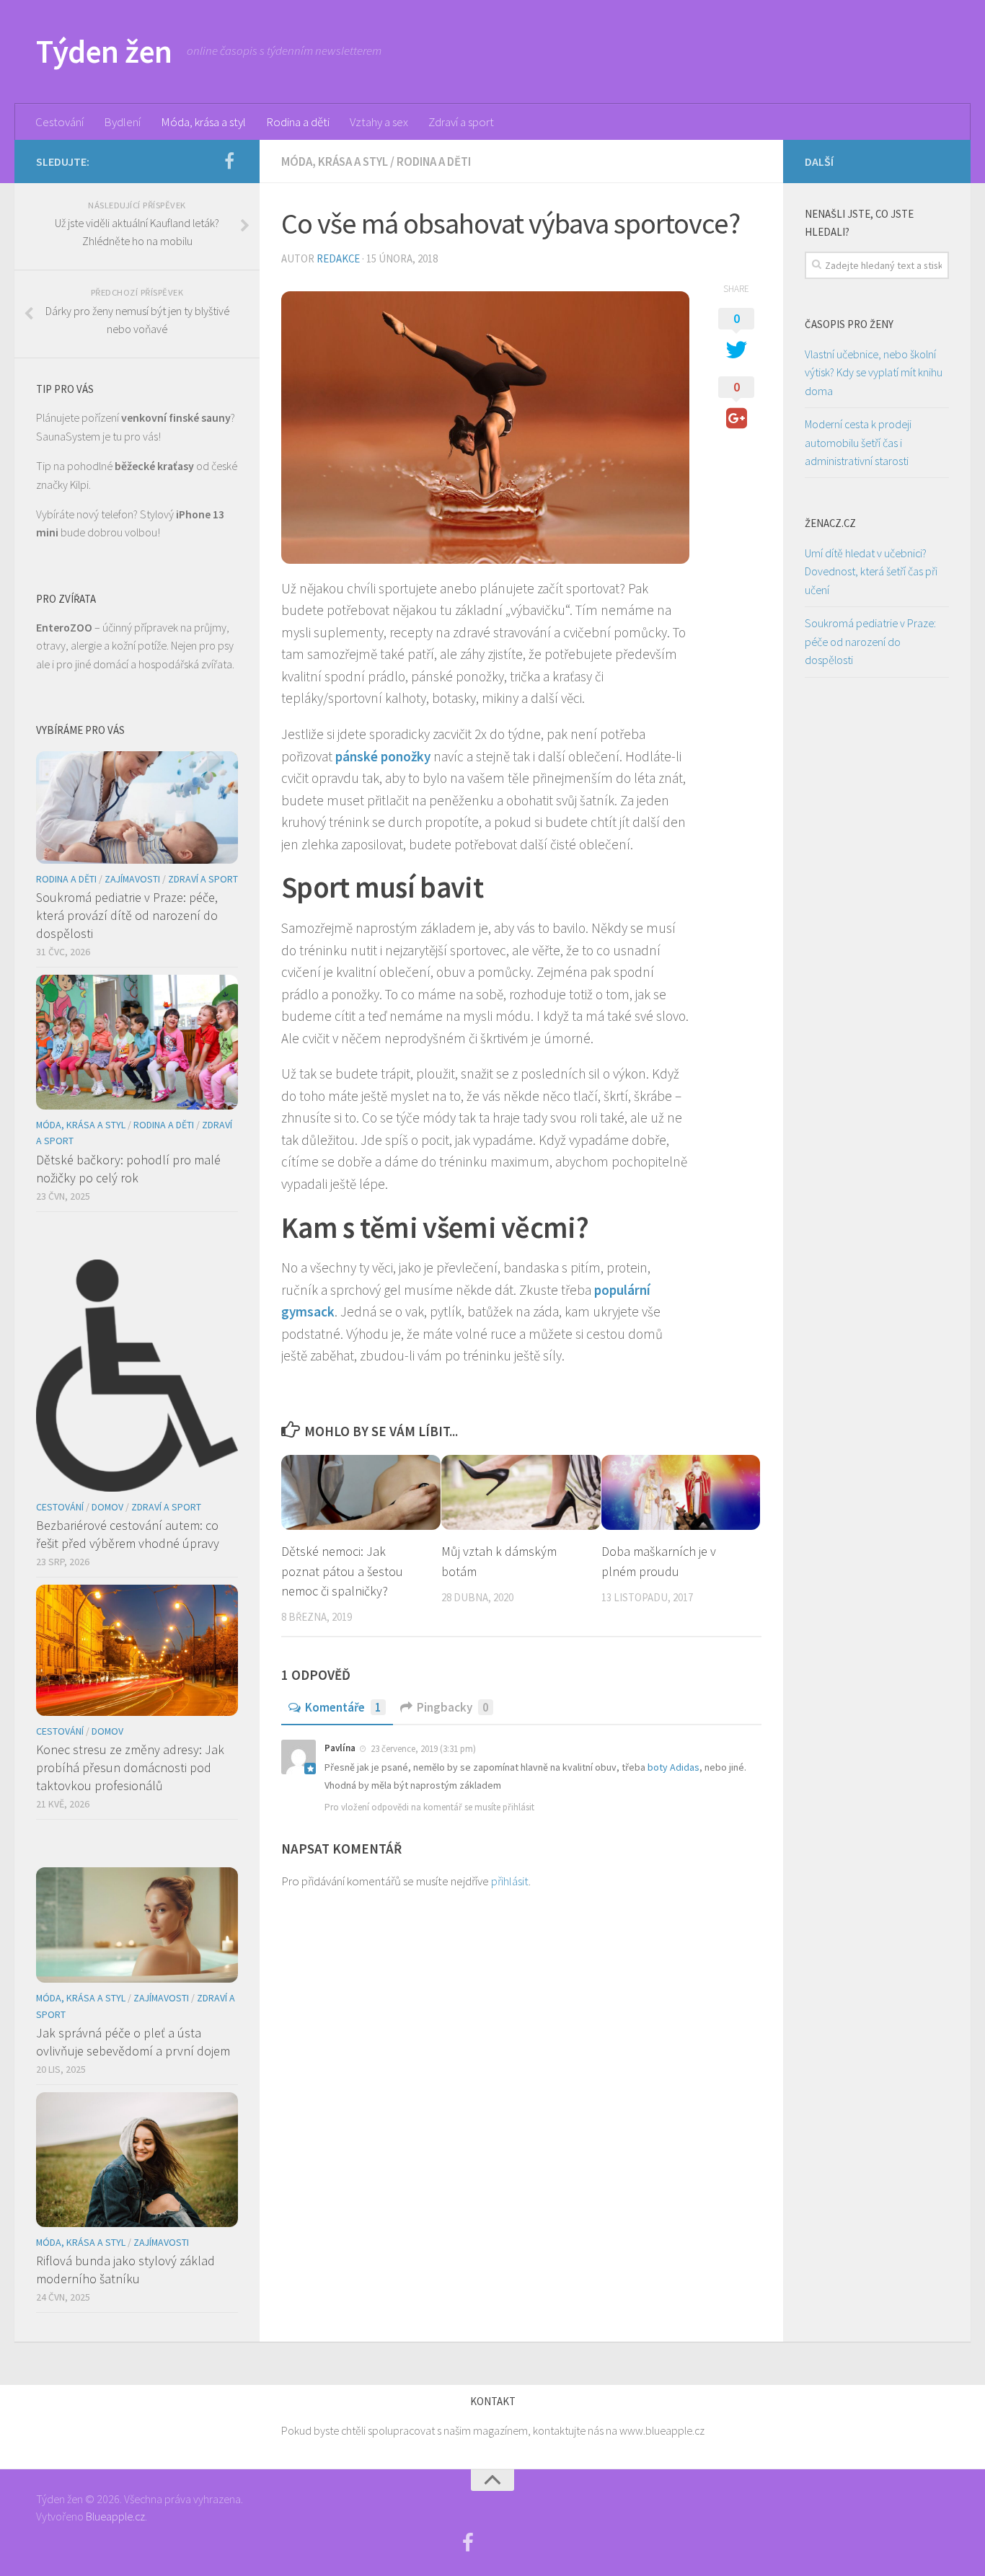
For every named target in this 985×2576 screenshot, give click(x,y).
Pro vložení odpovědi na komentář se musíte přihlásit (429, 1807)
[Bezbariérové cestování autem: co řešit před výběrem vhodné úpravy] (137, 1376)
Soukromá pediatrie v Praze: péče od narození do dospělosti (870, 641)
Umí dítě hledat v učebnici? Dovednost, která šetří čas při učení (871, 571)
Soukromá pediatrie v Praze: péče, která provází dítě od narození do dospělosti (127, 915)
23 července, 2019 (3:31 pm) (423, 1749)
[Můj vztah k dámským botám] (521, 1492)
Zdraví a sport (461, 122)
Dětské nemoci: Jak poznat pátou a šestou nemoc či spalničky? (342, 1571)
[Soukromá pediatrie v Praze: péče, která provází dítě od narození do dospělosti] (137, 807)
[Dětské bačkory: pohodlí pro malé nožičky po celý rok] (137, 1042)
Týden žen (104, 51)
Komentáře (343, 1707)
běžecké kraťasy (154, 466)
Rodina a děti (298, 122)
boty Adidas (673, 1767)
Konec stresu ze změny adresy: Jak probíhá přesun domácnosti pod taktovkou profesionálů (130, 1767)
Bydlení (122, 122)
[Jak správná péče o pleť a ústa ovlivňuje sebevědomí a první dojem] (137, 1925)
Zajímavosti (132, 879)
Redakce (338, 258)
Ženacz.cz (830, 523)
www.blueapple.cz (662, 2430)
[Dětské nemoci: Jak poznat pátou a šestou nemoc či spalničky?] (361, 1492)
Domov (107, 1507)
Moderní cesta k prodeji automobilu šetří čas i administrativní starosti (858, 442)
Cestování (59, 122)
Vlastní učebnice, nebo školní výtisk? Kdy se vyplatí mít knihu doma (874, 372)
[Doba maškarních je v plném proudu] (681, 1492)
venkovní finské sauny (176, 417)
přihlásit (510, 1881)
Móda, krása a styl (203, 122)
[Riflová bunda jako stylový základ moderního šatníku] (137, 2160)
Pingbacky (453, 1707)
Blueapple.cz (115, 2516)
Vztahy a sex (379, 122)
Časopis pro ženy (849, 324)
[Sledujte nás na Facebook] (229, 161)
